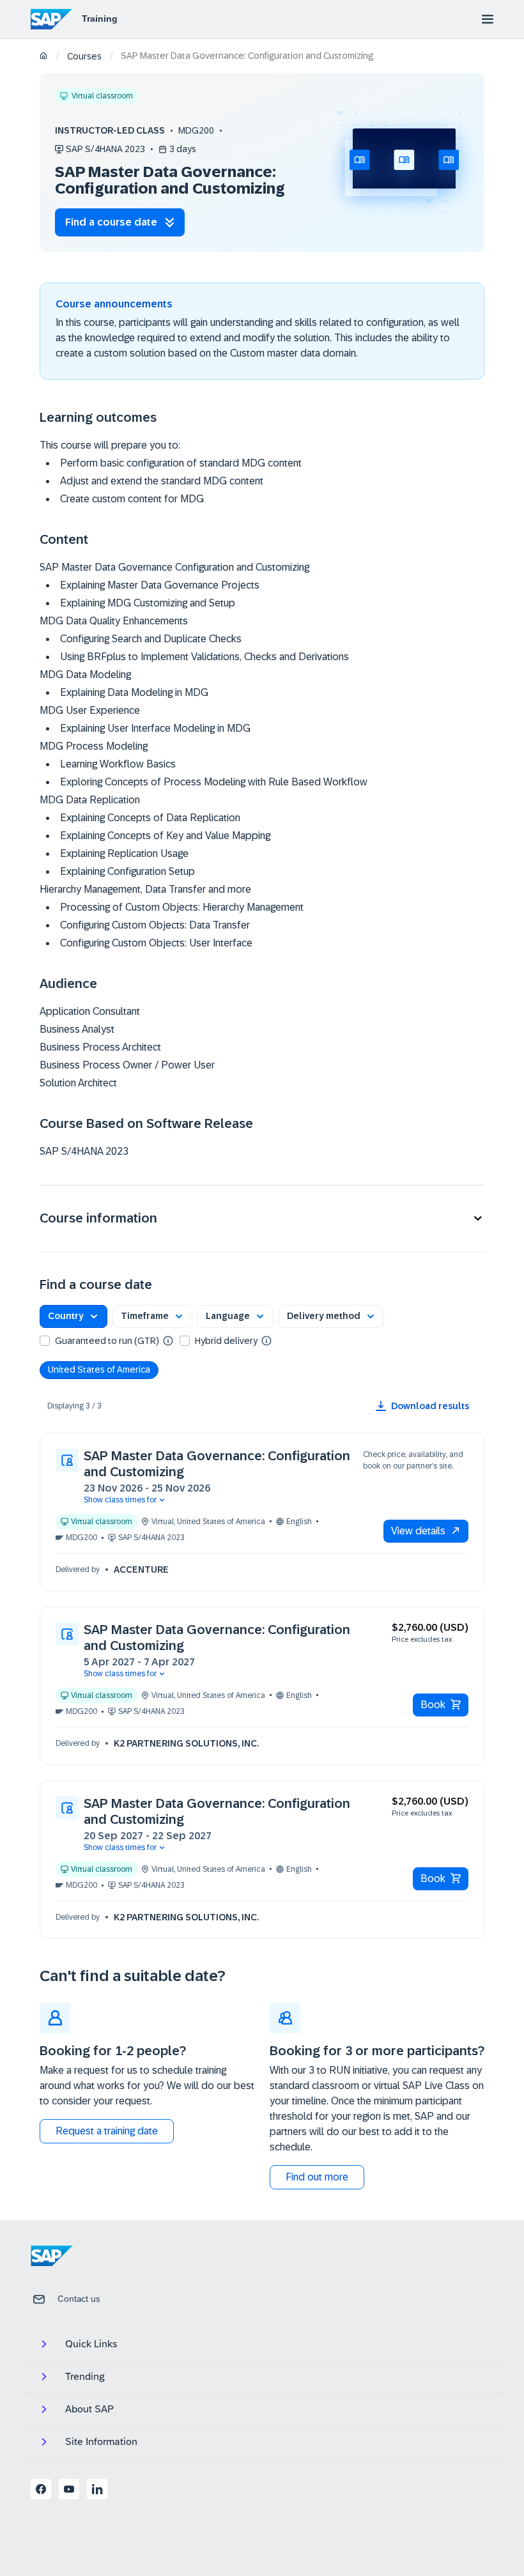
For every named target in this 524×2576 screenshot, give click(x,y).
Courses (84, 56)
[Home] (44, 57)
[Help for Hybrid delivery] (266, 1340)
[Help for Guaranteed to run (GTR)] (168, 1340)
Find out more (317, 2177)
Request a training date (107, 2131)
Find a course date (111, 222)
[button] (262, 1218)
